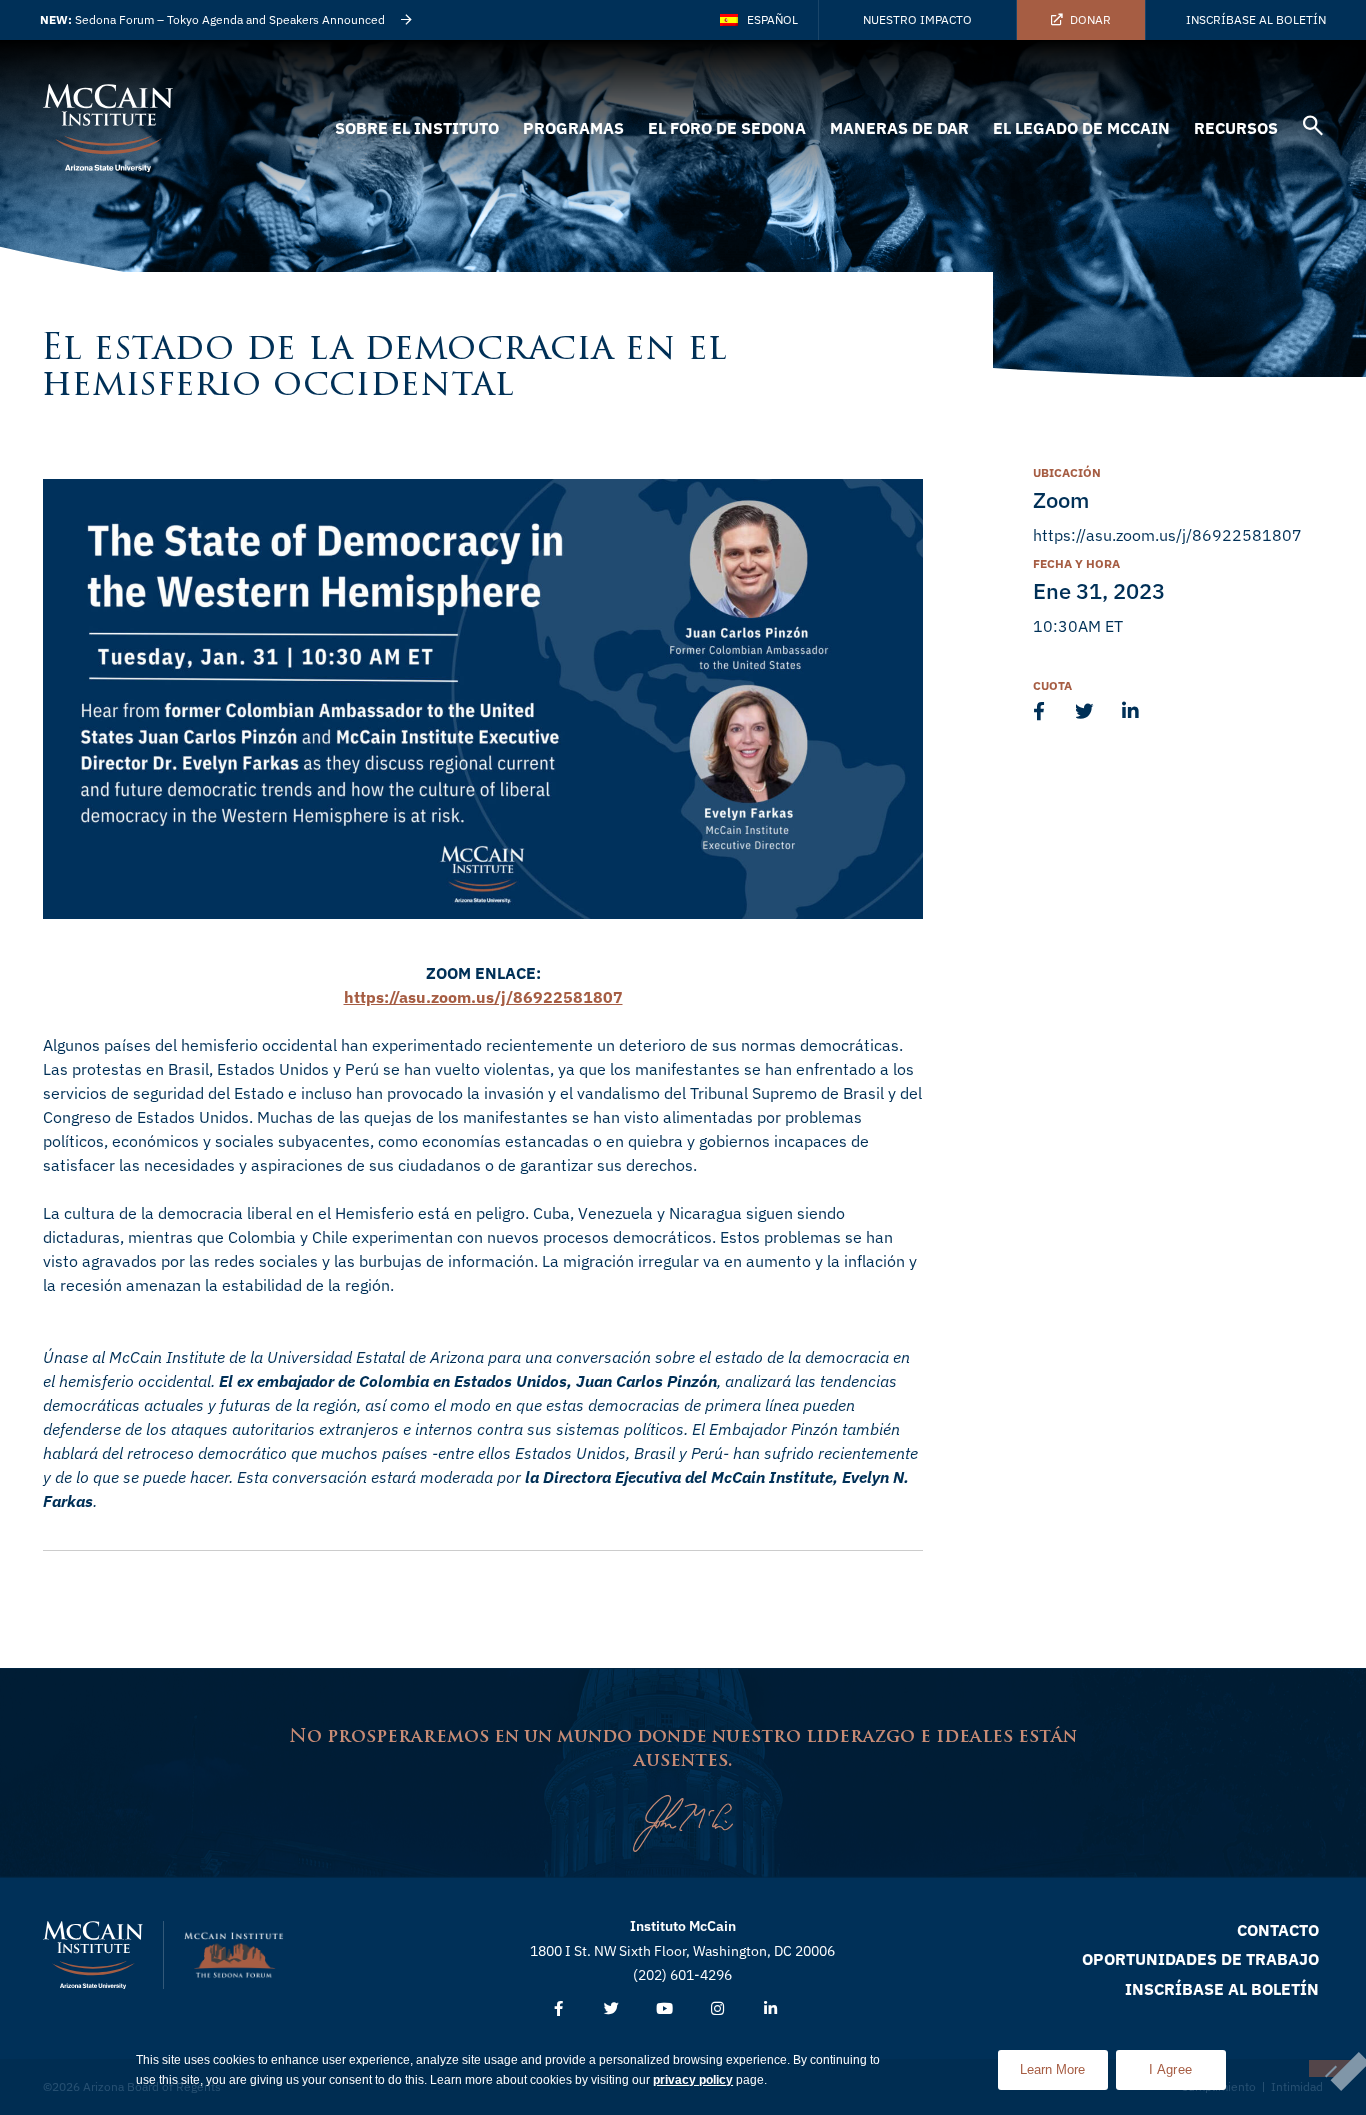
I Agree (1170, 2069)
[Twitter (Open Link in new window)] (611, 2009)
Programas (573, 128)
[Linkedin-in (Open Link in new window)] (770, 2009)
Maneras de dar (899, 128)
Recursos (1236, 128)
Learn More (1064, 2063)
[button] (1313, 128)
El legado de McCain (1081, 128)
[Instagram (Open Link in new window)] (717, 2009)
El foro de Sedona (727, 128)
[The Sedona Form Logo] (234, 1955)
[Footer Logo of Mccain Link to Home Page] (93, 1955)
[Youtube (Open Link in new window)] (664, 2009)
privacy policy (693, 2080)
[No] (1330, 2068)
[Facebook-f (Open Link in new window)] (558, 2009)
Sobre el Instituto (417, 128)
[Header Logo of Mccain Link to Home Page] (108, 128)
